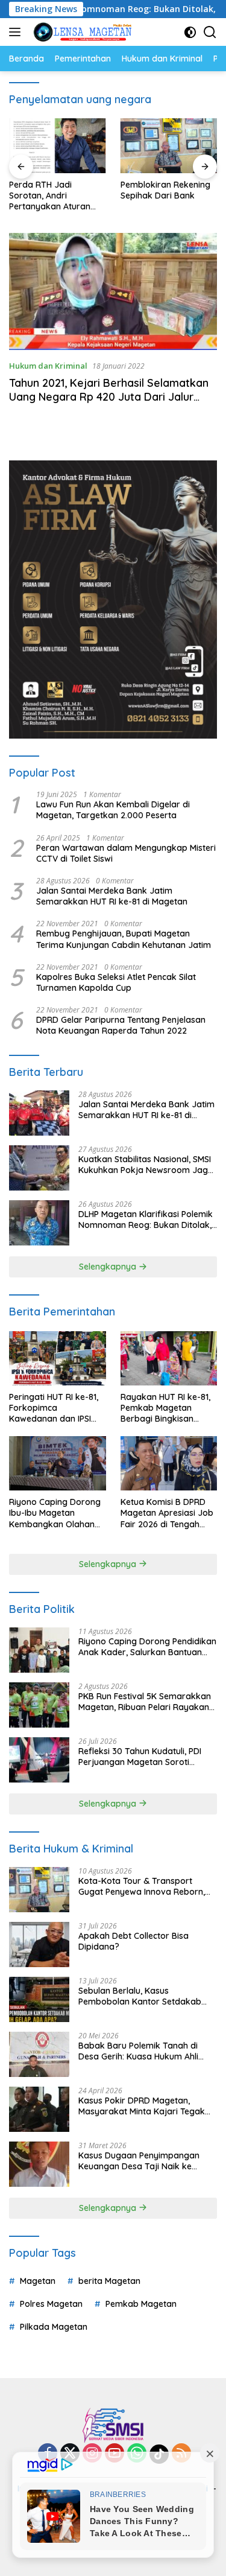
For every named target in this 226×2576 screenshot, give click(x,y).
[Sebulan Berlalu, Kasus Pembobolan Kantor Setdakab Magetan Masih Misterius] (39, 1999)
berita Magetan (109, 2281)
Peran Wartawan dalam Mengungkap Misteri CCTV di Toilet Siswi (126, 853)
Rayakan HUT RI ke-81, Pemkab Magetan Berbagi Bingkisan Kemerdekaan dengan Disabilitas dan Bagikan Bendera (168, 1408)
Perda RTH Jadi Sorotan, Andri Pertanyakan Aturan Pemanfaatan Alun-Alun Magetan (57, 196)
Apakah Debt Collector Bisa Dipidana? (133, 1941)
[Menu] (17, 32)
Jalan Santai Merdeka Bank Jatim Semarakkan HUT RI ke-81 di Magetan (112, 896)
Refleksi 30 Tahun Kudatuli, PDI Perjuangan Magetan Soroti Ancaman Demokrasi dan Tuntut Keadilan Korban (143, 1757)
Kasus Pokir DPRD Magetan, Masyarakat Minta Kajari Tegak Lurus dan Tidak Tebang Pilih (142, 2106)
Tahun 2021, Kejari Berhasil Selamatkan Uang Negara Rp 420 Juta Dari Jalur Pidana (109, 397)
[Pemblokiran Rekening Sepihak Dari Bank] (169, 145)
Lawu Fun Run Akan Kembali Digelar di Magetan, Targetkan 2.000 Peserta (113, 810)
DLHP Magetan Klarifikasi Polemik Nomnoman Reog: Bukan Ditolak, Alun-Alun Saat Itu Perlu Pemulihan (146, 1220)
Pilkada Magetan (54, 2327)
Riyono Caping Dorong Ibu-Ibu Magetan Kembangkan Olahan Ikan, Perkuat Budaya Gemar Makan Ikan (55, 1513)
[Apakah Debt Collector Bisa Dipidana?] (39, 1945)
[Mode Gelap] (190, 32)
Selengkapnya (109, 1267)
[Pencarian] (210, 32)
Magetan (38, 2281)
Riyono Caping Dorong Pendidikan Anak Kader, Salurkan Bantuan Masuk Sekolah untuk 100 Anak (147, 1647)
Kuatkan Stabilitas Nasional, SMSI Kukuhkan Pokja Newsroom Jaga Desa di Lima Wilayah (146, 1165)
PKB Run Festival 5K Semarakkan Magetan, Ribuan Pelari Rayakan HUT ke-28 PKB (145, 1702)
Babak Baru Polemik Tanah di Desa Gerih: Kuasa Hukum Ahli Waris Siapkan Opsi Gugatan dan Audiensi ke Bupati (145, 2051)
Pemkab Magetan (141, 2304)
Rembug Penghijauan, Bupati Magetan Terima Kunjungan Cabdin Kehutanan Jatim (124, 939)
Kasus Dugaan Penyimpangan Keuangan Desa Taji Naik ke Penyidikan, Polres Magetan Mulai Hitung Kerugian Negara (145, 2161)
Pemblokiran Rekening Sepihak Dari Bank (165, 190)
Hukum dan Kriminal (48, 366)
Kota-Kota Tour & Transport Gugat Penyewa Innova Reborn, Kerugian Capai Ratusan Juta (142, 1886)
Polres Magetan (51, 2304)
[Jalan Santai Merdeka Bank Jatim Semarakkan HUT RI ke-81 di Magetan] (39, 1113)
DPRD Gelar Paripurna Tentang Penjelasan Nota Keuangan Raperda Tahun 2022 (121, 1025)
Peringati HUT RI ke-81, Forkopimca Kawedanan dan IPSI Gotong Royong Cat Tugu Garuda (54, 1408)
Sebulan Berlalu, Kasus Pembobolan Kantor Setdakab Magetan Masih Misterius (140, 1996)
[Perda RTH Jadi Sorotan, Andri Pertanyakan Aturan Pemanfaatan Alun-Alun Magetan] (58, 145)
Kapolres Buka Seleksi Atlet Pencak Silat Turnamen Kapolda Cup (116, 982)
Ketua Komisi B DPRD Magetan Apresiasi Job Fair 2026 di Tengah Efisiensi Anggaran (167, 1513)
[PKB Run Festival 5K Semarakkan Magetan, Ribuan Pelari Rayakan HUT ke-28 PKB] (39, 1705)
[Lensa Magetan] (81, 32)
